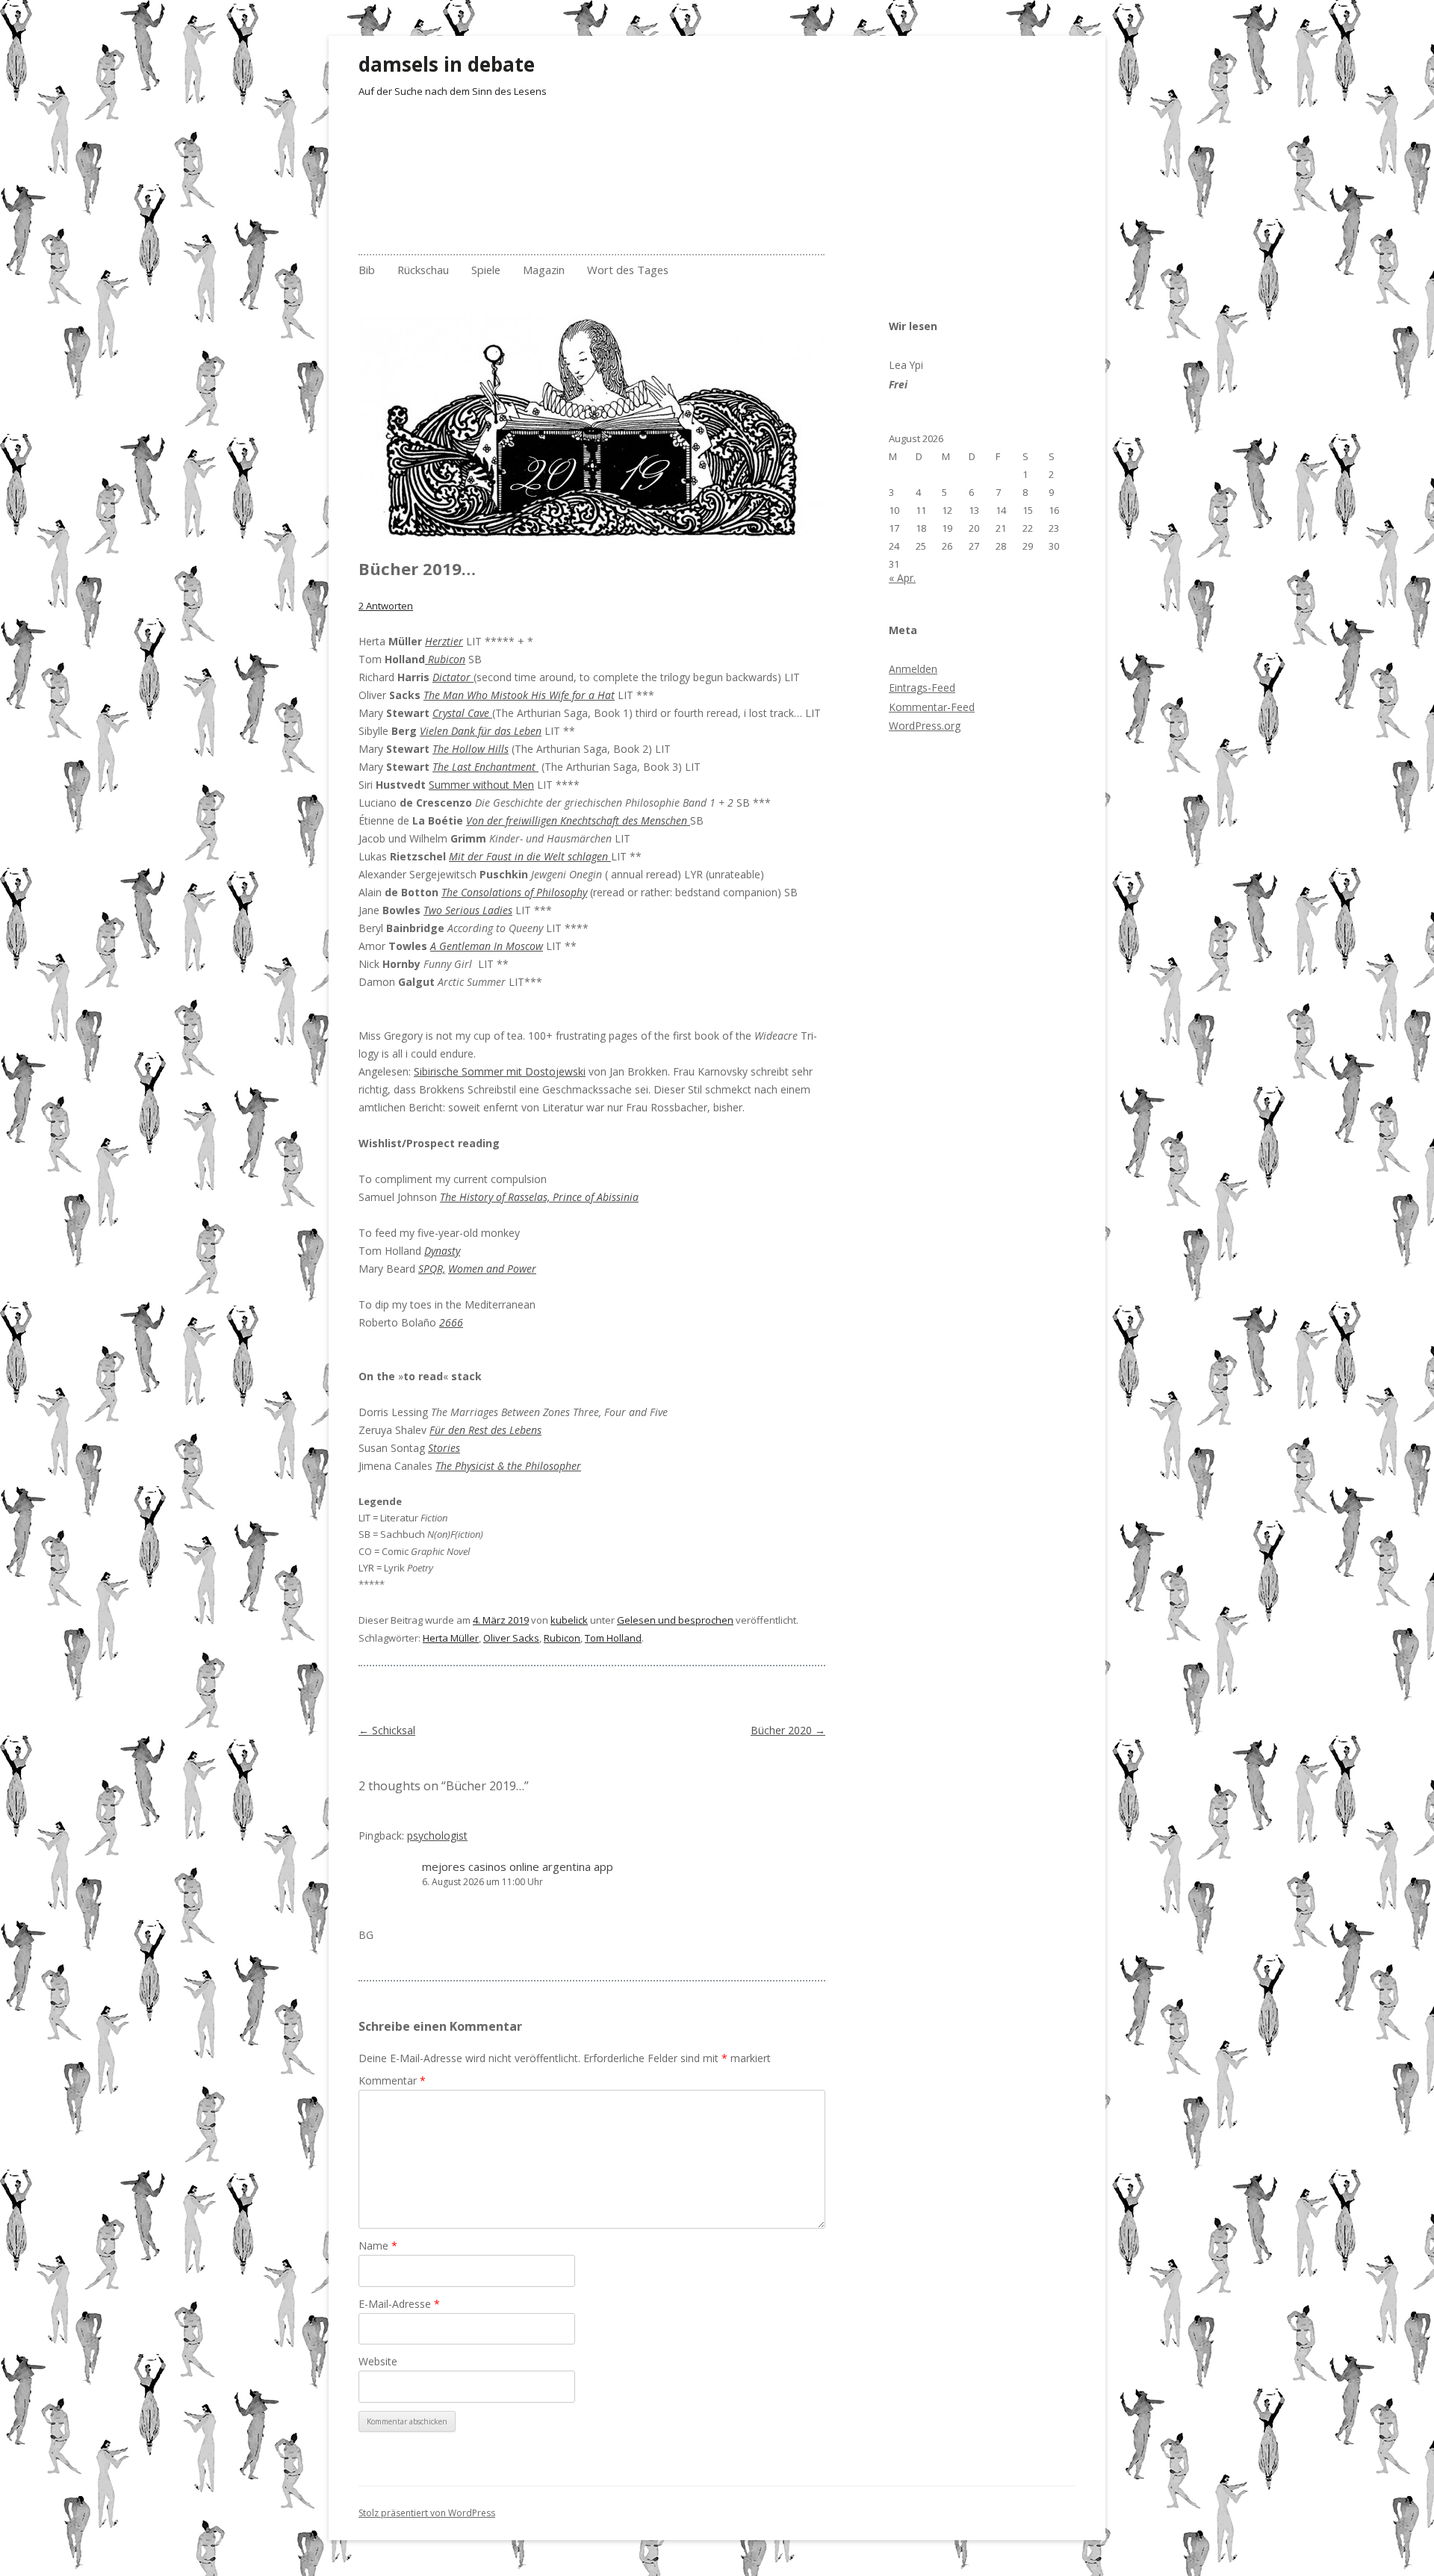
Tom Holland (613, 1638)
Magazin (544, 270)
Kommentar (392, 2080)
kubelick (569, 1620)
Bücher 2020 (788, 1730)
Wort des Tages (628, 270)
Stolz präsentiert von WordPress (427, 2513)
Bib (367, 270)
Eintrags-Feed (922, 688)
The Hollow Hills (471, 749)
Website (378, 2361)
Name (378, 2246)
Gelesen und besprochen (675, 1620)
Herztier (444, 641)
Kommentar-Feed (932, 707)
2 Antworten (386, 606)
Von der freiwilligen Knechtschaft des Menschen (578, 820)
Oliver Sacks (511, 1638)
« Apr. (902, 578)
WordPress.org (925, 726)
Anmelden (913, 669)
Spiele (486, 270)
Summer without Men (481, 785)
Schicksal (387, 1730)
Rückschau (423, 270)
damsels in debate (447, 64)
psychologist (437, 1835)
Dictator (453, 677)
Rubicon (562, 1638)
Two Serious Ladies (468, 910)
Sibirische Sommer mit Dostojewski (500, 1071)
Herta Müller (451, 1638)
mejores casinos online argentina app (518, 1866)
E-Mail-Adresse (399, 2304)
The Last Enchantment (485, 767)
